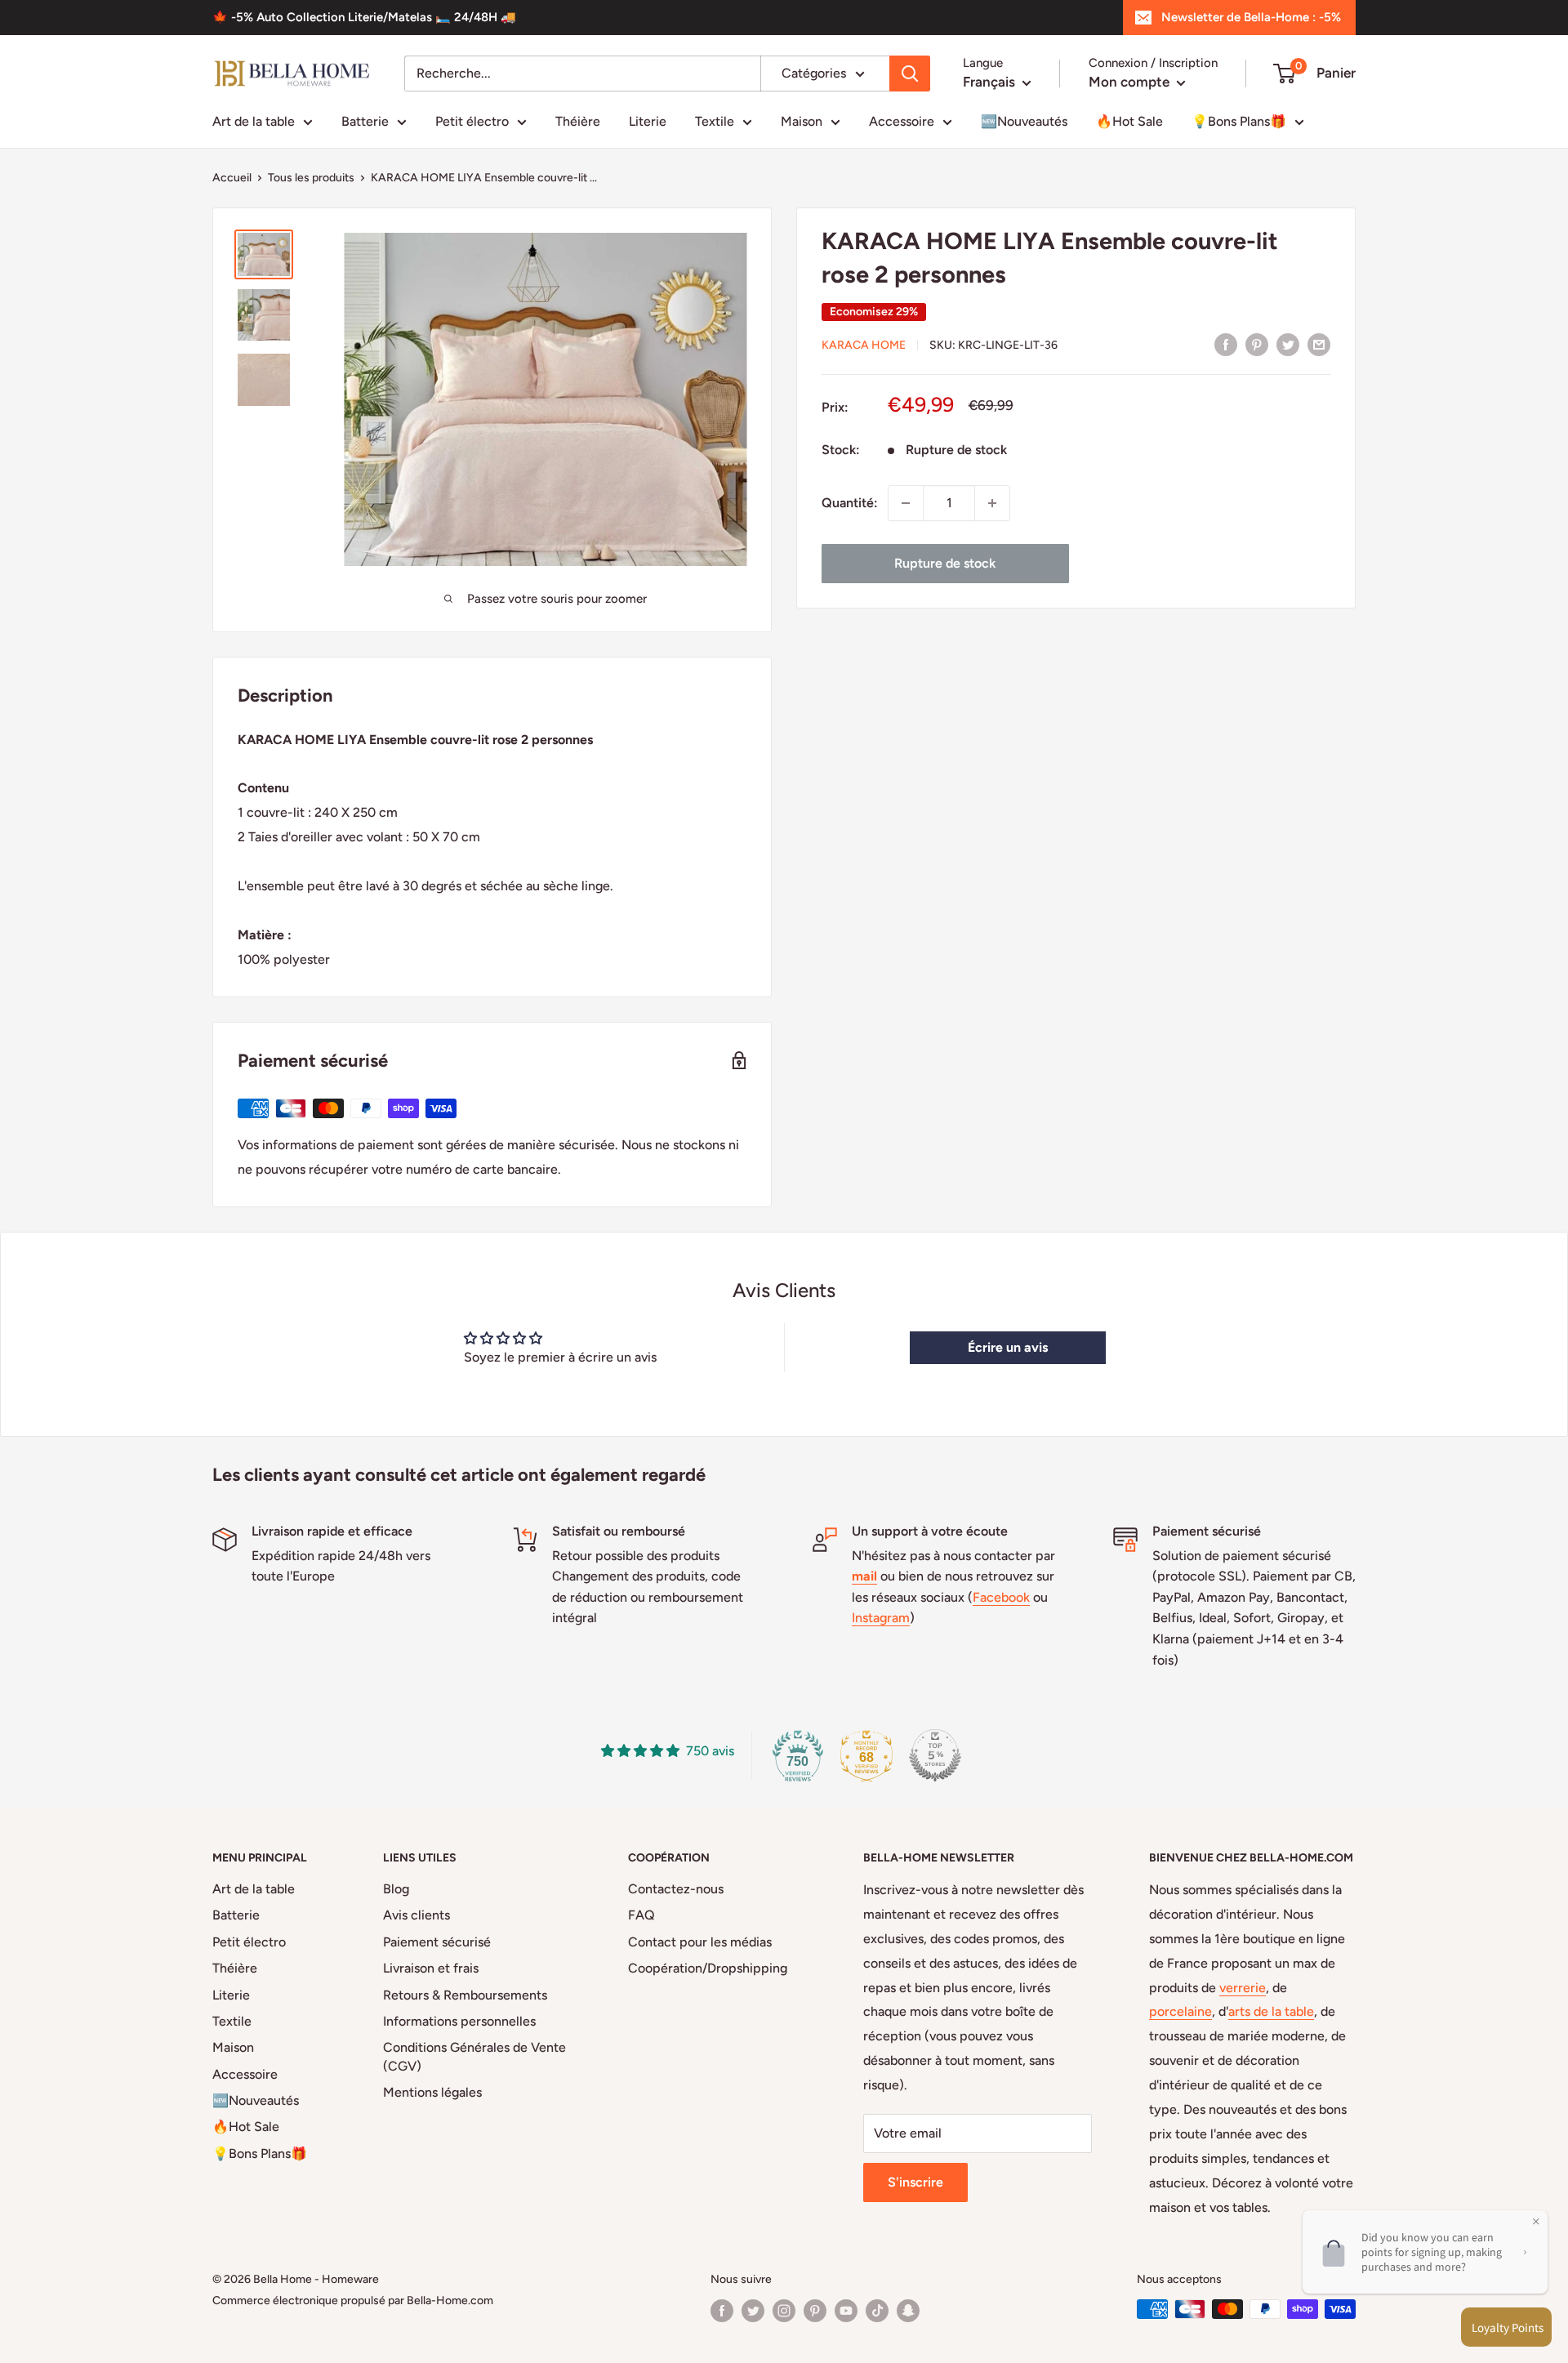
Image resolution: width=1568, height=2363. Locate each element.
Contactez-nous (676, 1889)
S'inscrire (915, 2182)
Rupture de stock (945, 563)
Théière (578, 121)
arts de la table (1271, 2011)
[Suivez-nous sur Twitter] (753, 2311)
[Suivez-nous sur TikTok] (877, 2311)
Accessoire (902, 121)
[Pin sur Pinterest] (1257, 344)
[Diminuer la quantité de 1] (906, 503)
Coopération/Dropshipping (708, 1968)
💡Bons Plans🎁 (1239, 121)
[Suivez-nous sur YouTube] (846, 2311)
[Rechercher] (910, 74)
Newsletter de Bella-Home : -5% (1251, 17)
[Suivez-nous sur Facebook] (722, 2311)
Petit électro (472, 121)
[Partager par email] (1319, 344)
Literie (648, 121)
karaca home (864, 345)
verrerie (1243, 1988)
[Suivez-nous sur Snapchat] (908, 2311)
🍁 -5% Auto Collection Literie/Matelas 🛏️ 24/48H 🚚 (364, 17)
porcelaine (1180, 2011)
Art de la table (254, 121)
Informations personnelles (459, 2021)
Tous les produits (311, 178)
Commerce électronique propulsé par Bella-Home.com (353, 2301)
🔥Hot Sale (1129, 121)
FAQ (641, 1915)
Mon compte (1131, 82)
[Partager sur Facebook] (1226, 344)
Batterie (365, 121)
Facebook (1001, 1597)
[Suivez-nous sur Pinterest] (815, 2311)
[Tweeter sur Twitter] (1288, 344)
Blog (396, 1889)
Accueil (232, 178)
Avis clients (416, 1915)
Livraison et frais (431, 1968)
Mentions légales (432, 2092)
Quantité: (850, 503)
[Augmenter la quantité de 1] (992, 503)
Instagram (881, 1618)
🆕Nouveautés (1024, 121)
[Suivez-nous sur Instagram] (784, 2311)
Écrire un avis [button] (1008, 1347)
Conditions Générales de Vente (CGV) (474, 2056)
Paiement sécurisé (437, 1942)
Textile (715, 121)
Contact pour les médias (700, 1942)
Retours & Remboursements (465, 1995)
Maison (802, 121)
